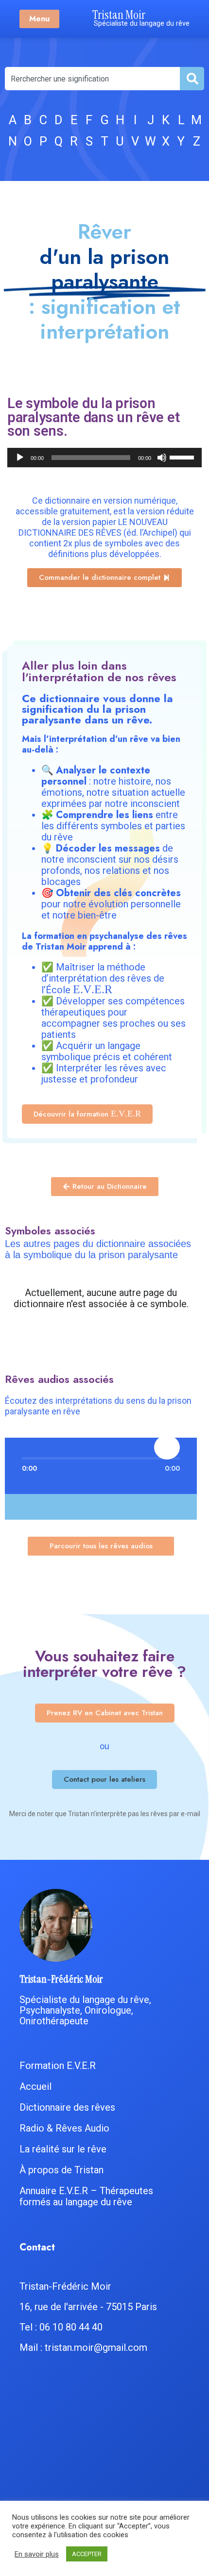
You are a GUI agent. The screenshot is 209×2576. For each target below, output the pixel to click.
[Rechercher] (192, 79)
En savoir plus (37, 2554)
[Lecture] (20, 458)
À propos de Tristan (61, 2170)
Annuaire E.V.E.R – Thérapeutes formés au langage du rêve (86, 2196)
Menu (39, 19)
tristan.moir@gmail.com (96, 2347)
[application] (104, 458)
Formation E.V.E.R (58, 2066)
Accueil (35, 2086)
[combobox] (92, 79)
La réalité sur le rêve (63, 2149)
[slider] (183, 457)
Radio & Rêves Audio (64, 2128)
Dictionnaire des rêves (67, 2107)
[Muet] (162, 458)
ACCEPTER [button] (87, 2554)
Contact (37, 2247)
